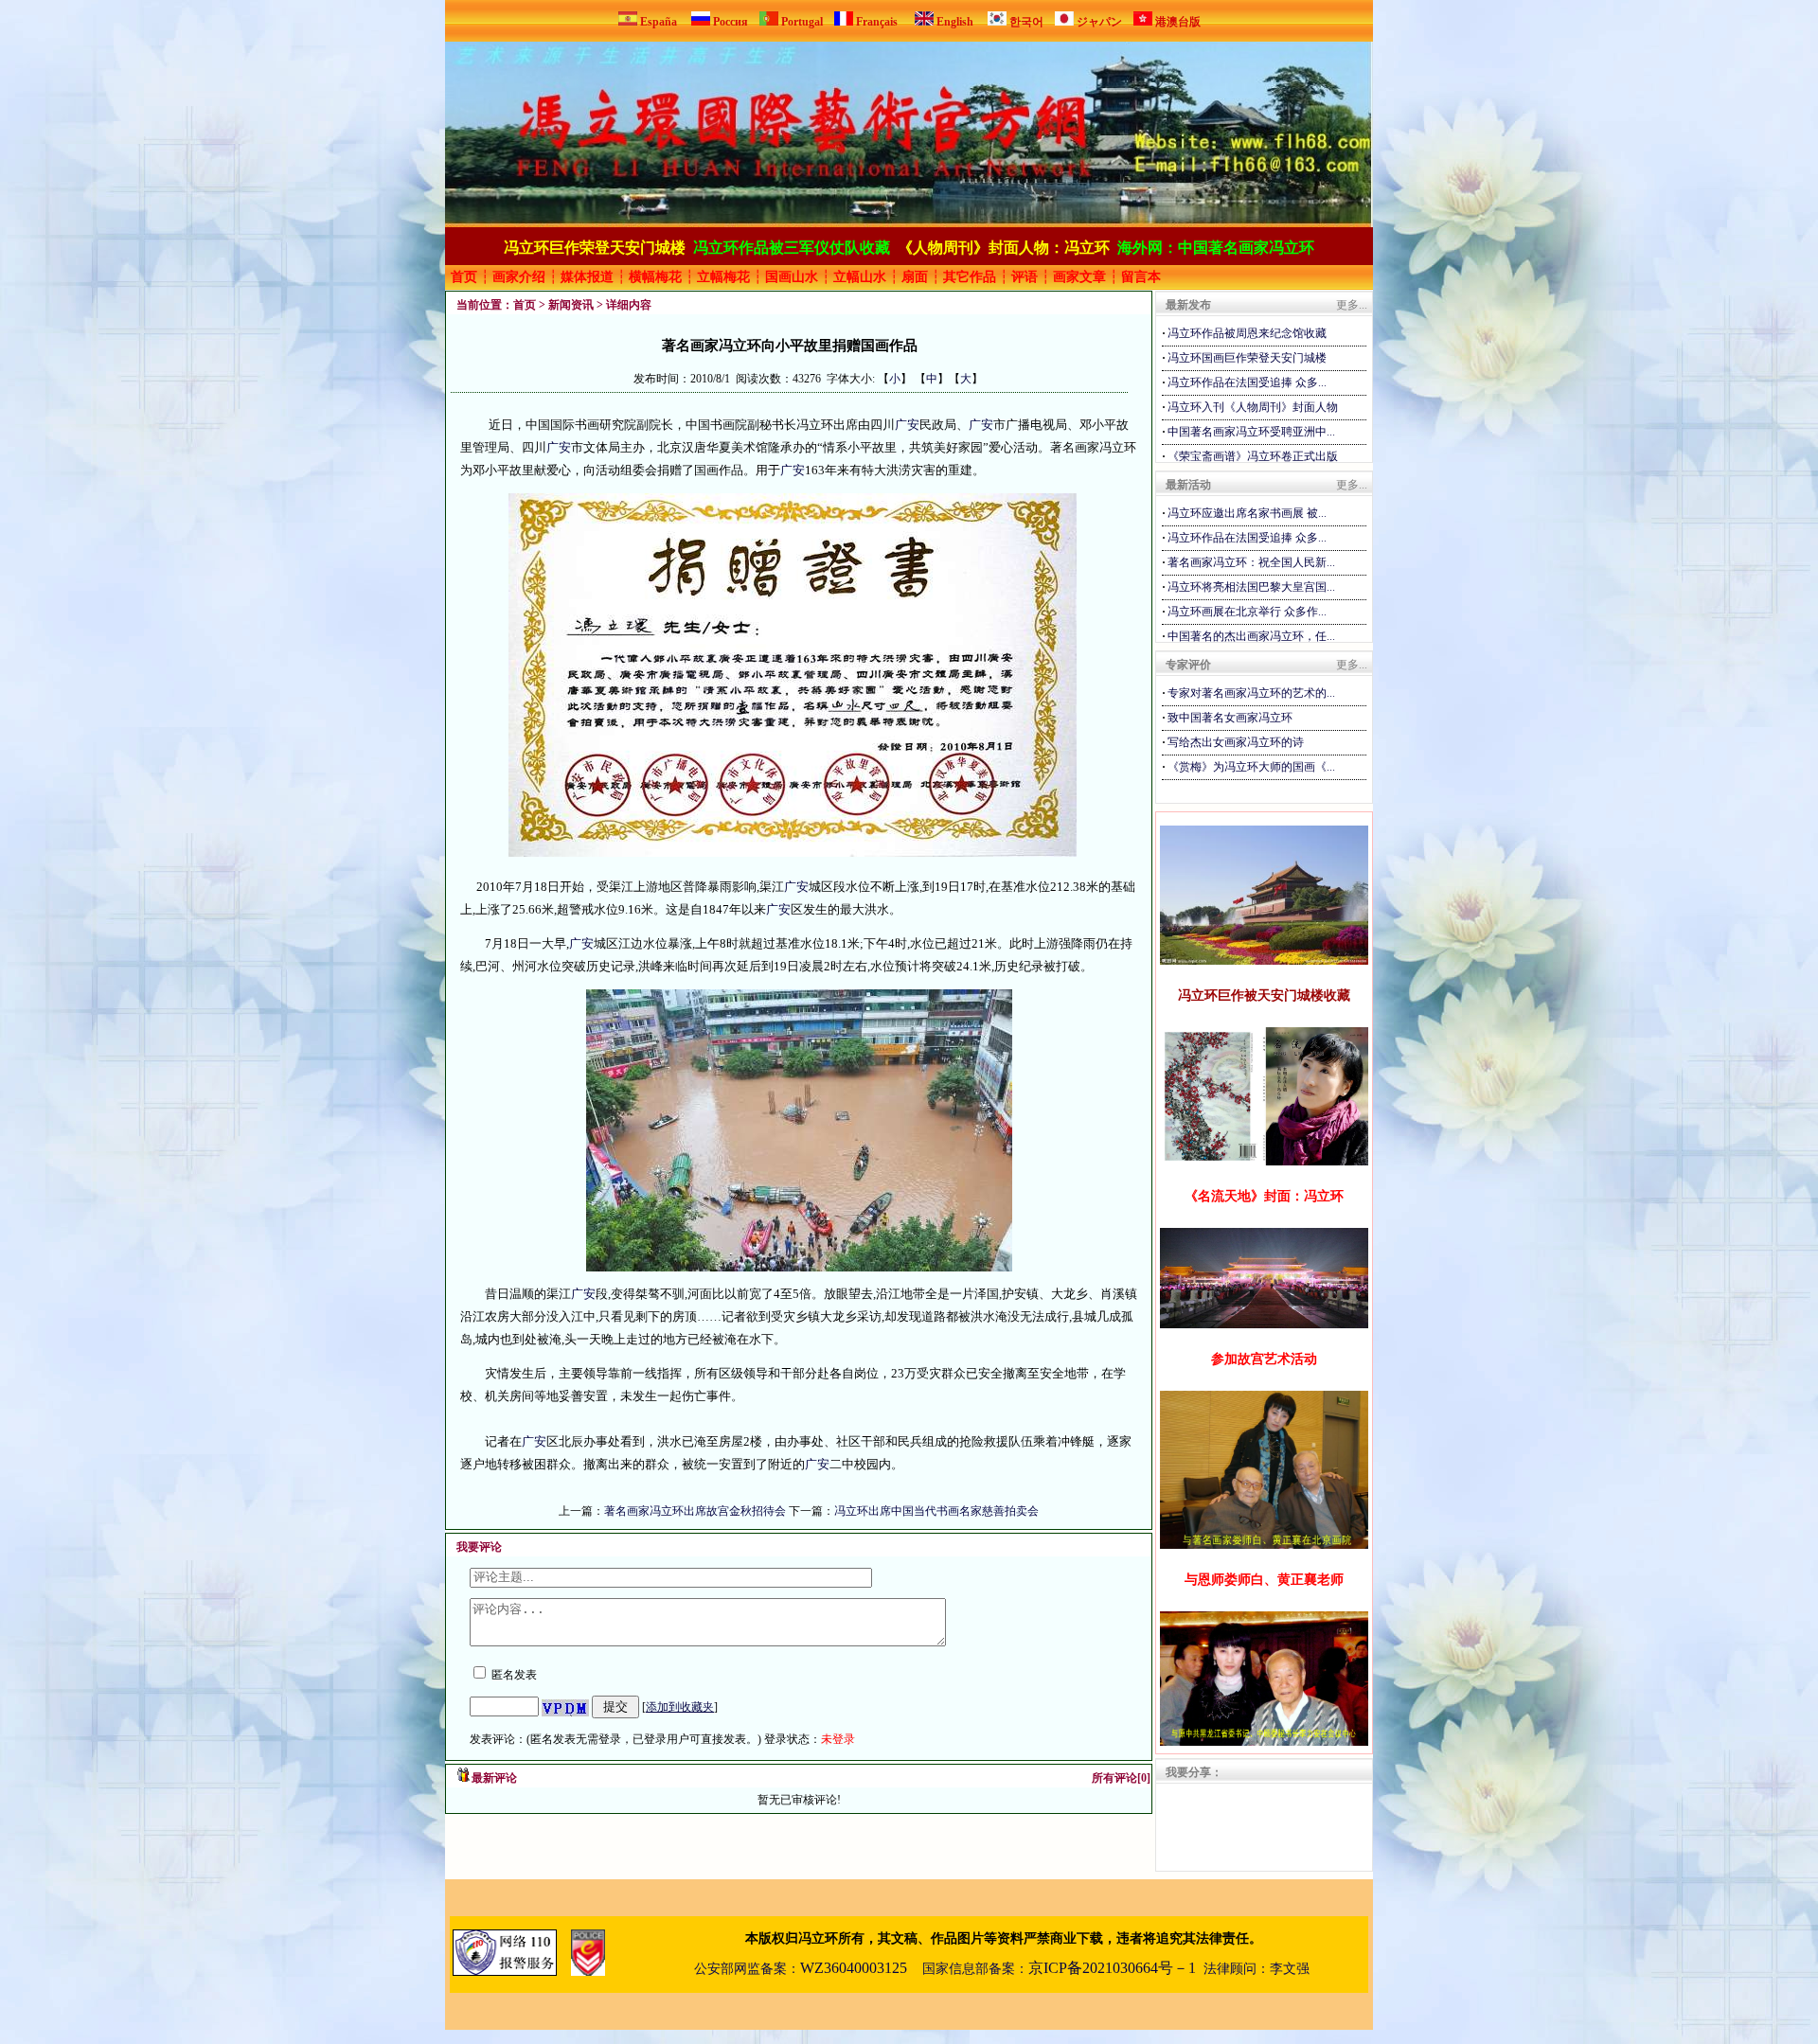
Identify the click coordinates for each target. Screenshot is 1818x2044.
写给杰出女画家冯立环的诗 (1236, 742)
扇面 (915, 277)
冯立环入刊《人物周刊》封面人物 (1253, 407)
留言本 (1141, 277)
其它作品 (970, 277)
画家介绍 (519, 277)
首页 (464, 277)
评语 (1025, 277)
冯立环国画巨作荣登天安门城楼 (1247, 358)
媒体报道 (587, 277)
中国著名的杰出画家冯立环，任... (1251, 636)
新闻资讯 (571, 305)
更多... (1352, 305)
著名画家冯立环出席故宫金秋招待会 (696, 1511)
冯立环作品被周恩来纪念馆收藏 (1247, 333)
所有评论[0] (1121, 1778)
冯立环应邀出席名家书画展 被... (1247, 513)
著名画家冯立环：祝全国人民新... (1251, 562)
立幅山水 (860, 277)
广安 (907, 425)
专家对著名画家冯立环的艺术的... (1251, 693)
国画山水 (792, 277)
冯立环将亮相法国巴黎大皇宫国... (1251, 587)
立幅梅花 (723, 277)
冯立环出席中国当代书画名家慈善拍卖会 (936, 1511)
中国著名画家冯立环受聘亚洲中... (1251, 432)
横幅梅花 (655, 277)
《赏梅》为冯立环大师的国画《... (1251, 767)
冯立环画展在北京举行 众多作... (1247, 612)
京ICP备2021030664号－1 (1112, 1968)
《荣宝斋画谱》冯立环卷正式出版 (1253, 456)
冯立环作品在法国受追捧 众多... (1247, 382)
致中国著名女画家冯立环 (1230, 718)
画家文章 (1079, 277)
